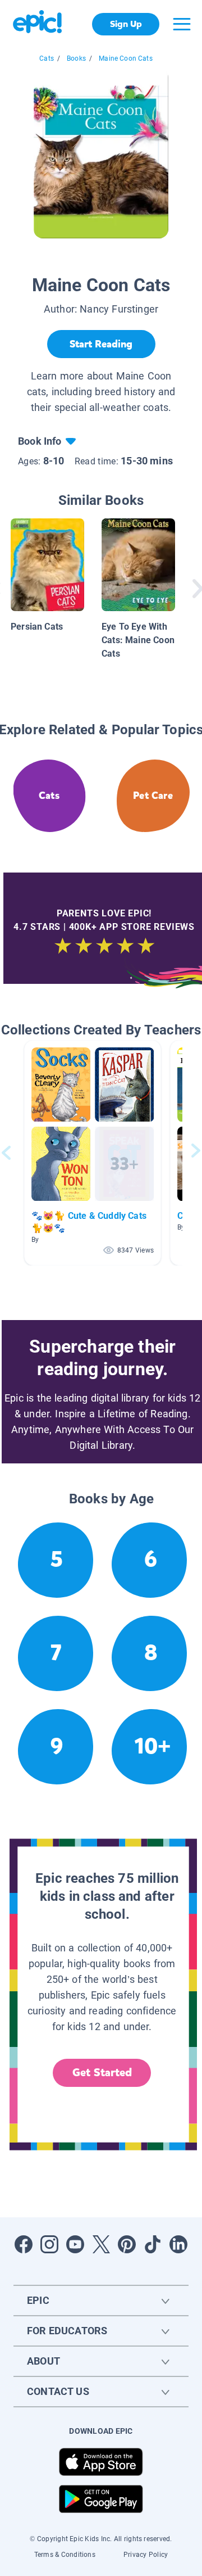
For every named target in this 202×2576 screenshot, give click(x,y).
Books (76, 58)
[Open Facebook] (24, 2244)
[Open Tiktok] (153, 2244)
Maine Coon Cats (126, 58)
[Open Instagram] (49, 2244)
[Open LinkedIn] (178, 2244)
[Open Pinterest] (127, 2244)
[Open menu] (182, 24)
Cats (47, 58)
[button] (93, 1153)
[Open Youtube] (75, 2244)
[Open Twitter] (101, 2244)
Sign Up (126, 24)
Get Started (102, 2073)
